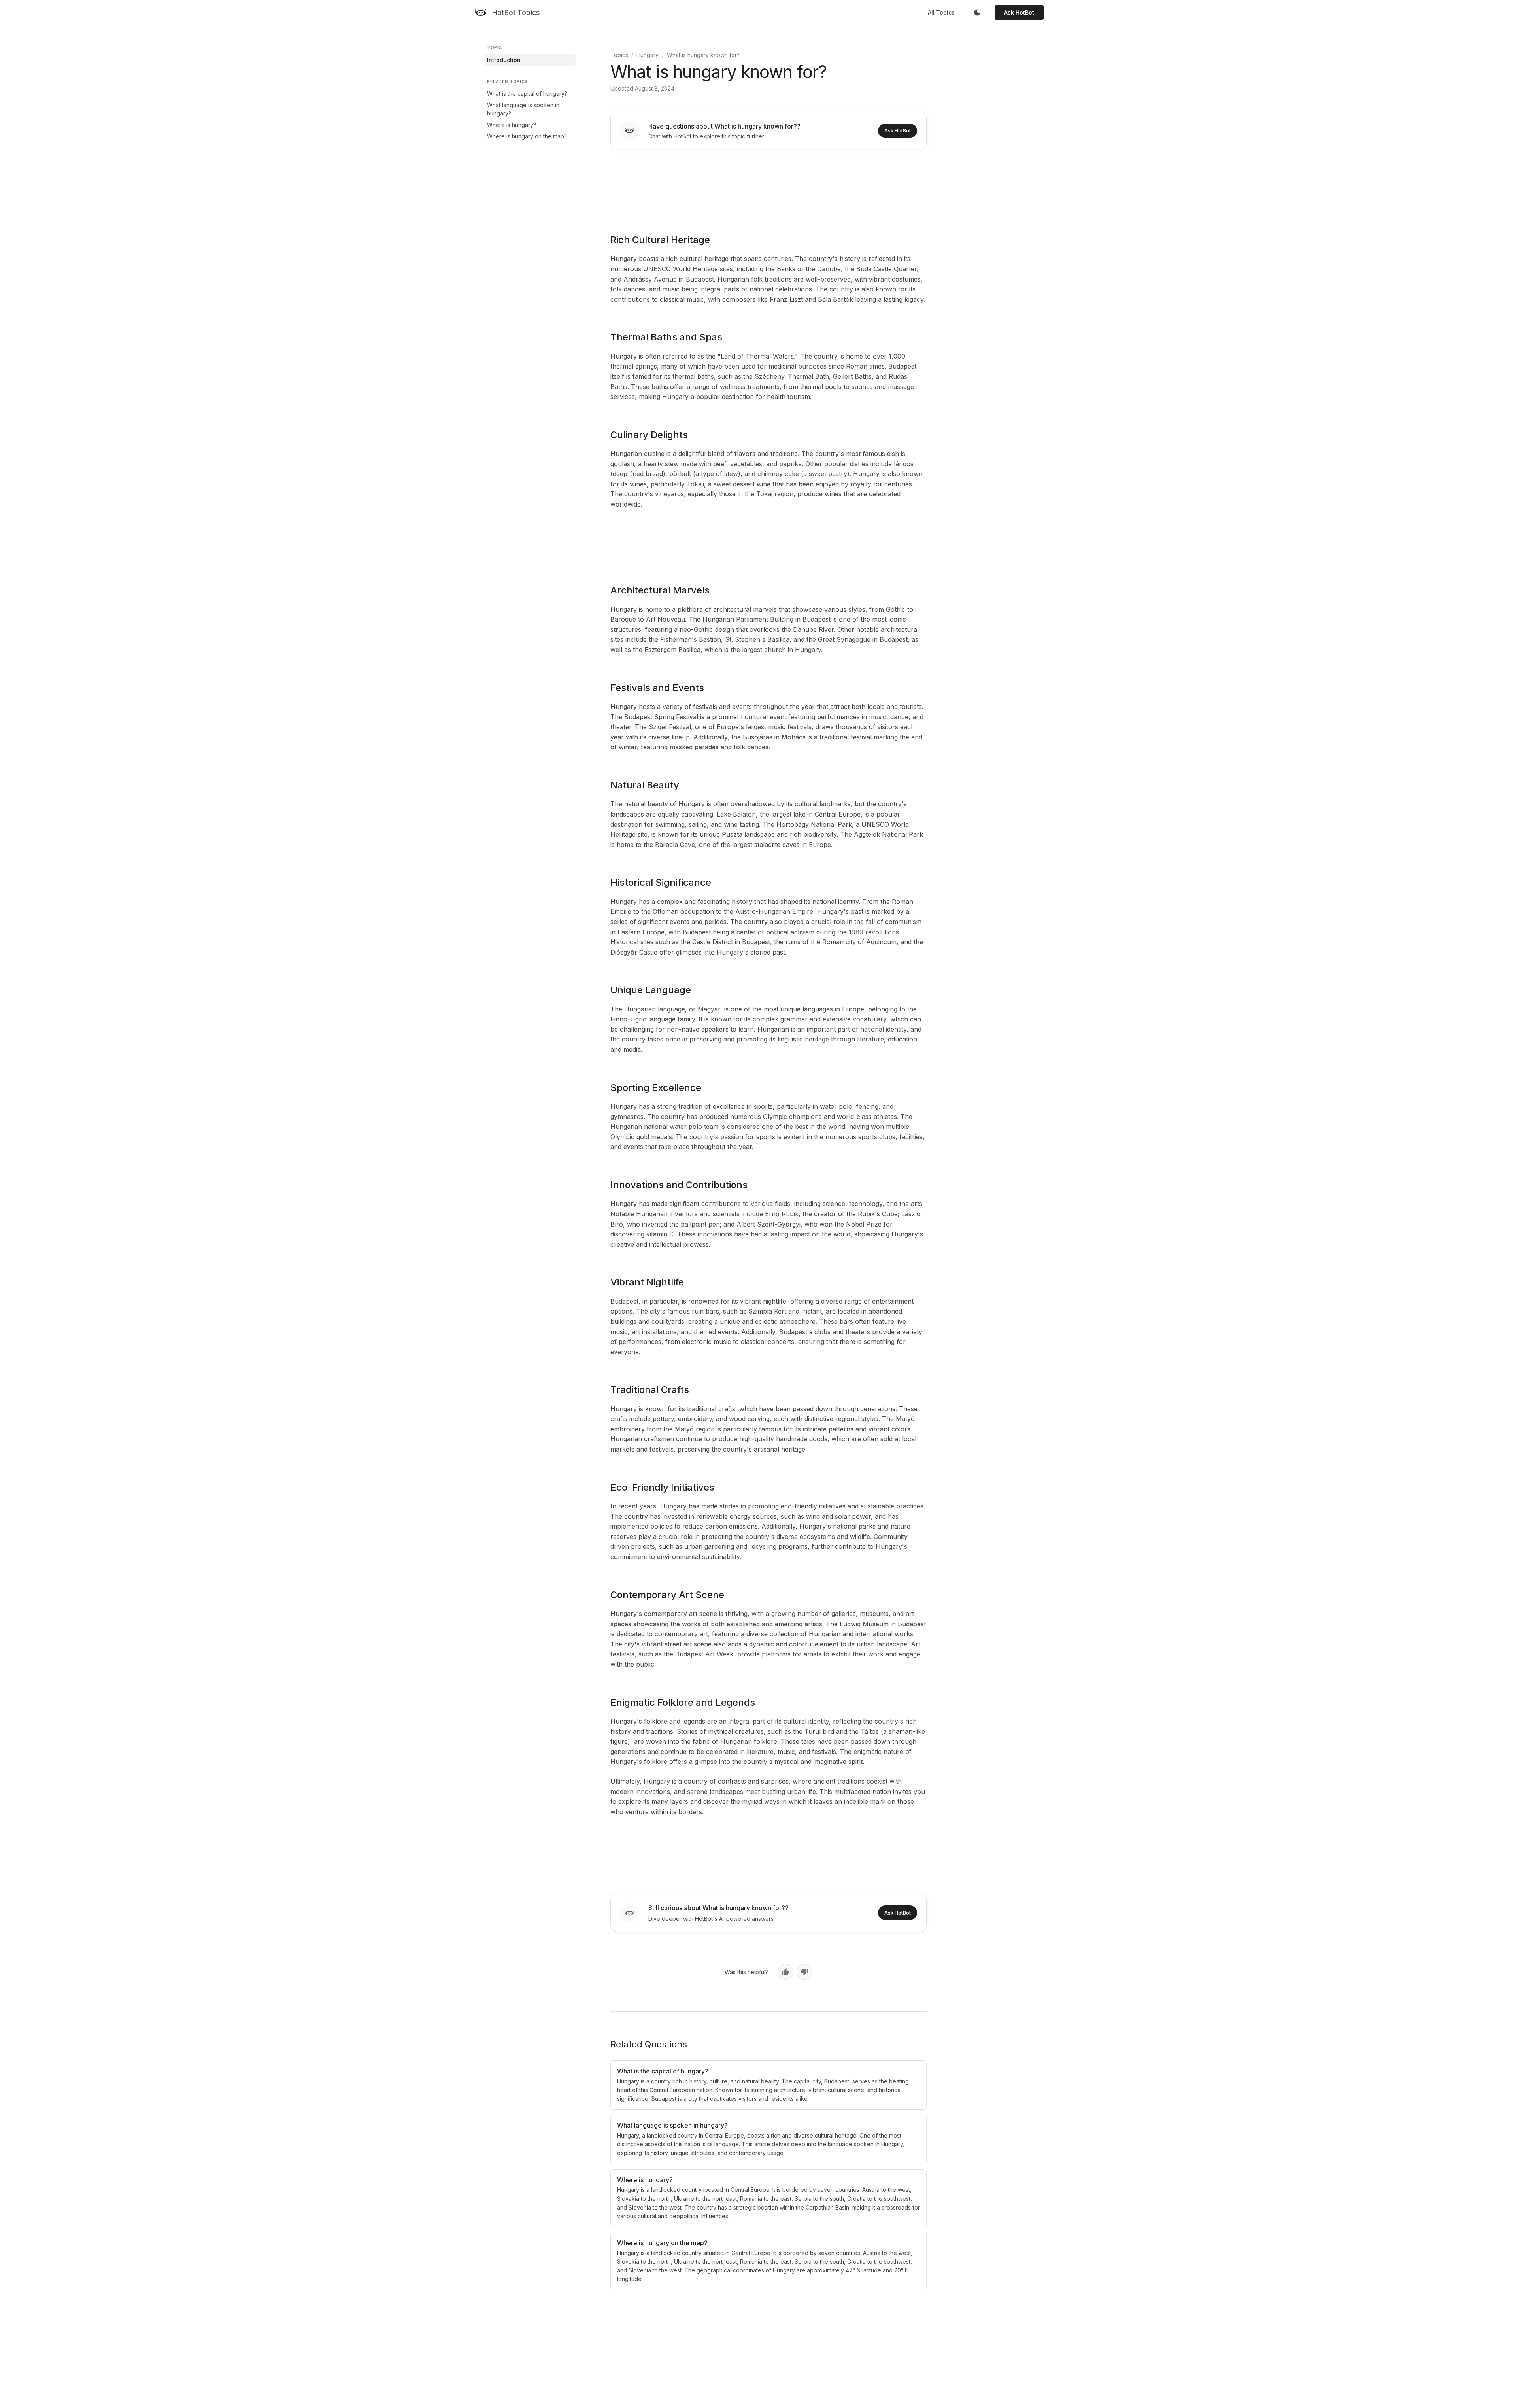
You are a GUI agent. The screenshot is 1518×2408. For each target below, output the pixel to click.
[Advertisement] (768, 186)
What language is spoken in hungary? (523, 109)
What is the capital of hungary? (527, 94)
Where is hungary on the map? (527, 136)
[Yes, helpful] (785, 1972)
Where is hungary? (512, 125)
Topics (619, 55)
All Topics (941, 12)
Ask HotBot (1019, 12)
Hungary (648, 55)
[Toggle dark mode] (977, 13)
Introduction (504, 60)
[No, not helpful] (804, 1972)
